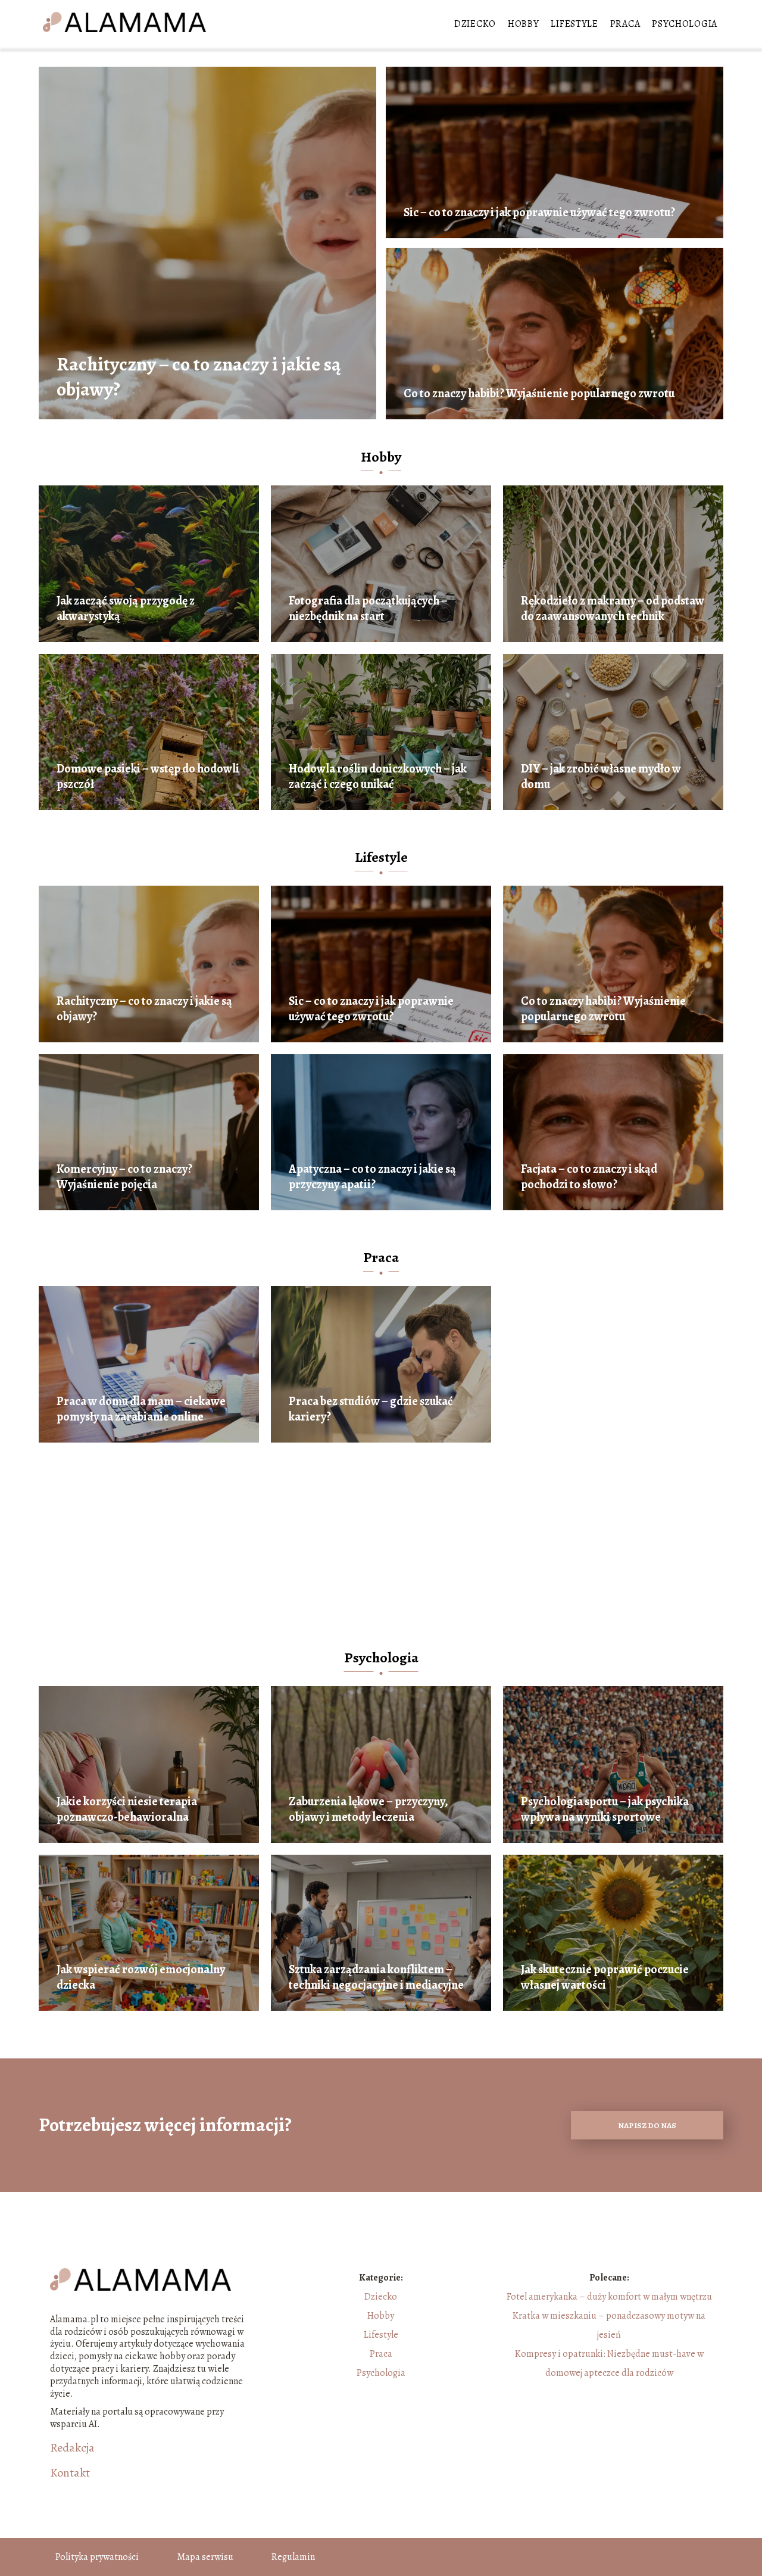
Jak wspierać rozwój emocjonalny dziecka (141, 1977)
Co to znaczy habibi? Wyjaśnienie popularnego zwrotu (539, 394)
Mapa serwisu (205, 2557)
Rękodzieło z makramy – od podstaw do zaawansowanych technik (613, 609)
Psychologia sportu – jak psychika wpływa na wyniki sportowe (605, 1809)
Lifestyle (574, 24)
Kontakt (70, 2473)
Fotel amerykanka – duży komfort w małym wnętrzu (609, 2297)
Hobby (524, 24)
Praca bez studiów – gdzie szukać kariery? (371, 1409)
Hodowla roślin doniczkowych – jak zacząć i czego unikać (378, 777)
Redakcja (72, 2448)
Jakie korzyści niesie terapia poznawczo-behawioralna (127, 1809)
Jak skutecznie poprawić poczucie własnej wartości (605, 1977)
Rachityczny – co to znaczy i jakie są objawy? (199, 377)
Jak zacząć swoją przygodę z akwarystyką (126, 609)
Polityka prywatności (97, 2557)
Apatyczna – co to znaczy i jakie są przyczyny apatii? (372, 1177)
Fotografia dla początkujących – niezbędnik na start (368, 609)
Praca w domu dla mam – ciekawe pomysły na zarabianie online (141, 1409)
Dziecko (475, 24)
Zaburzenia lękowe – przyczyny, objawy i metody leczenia (368, 1809)
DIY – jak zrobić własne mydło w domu (601, 777)
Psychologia (685, 24)
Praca (625, 24)
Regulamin (293, 2557)
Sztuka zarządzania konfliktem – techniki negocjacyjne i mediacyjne (376, 1977)
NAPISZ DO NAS (647, 2125)
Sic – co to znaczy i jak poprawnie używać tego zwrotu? (539, 213)
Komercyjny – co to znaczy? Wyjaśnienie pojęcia (124, 1177)
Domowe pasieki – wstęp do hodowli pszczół (148, 777)
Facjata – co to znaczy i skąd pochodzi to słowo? (589, 1177)
